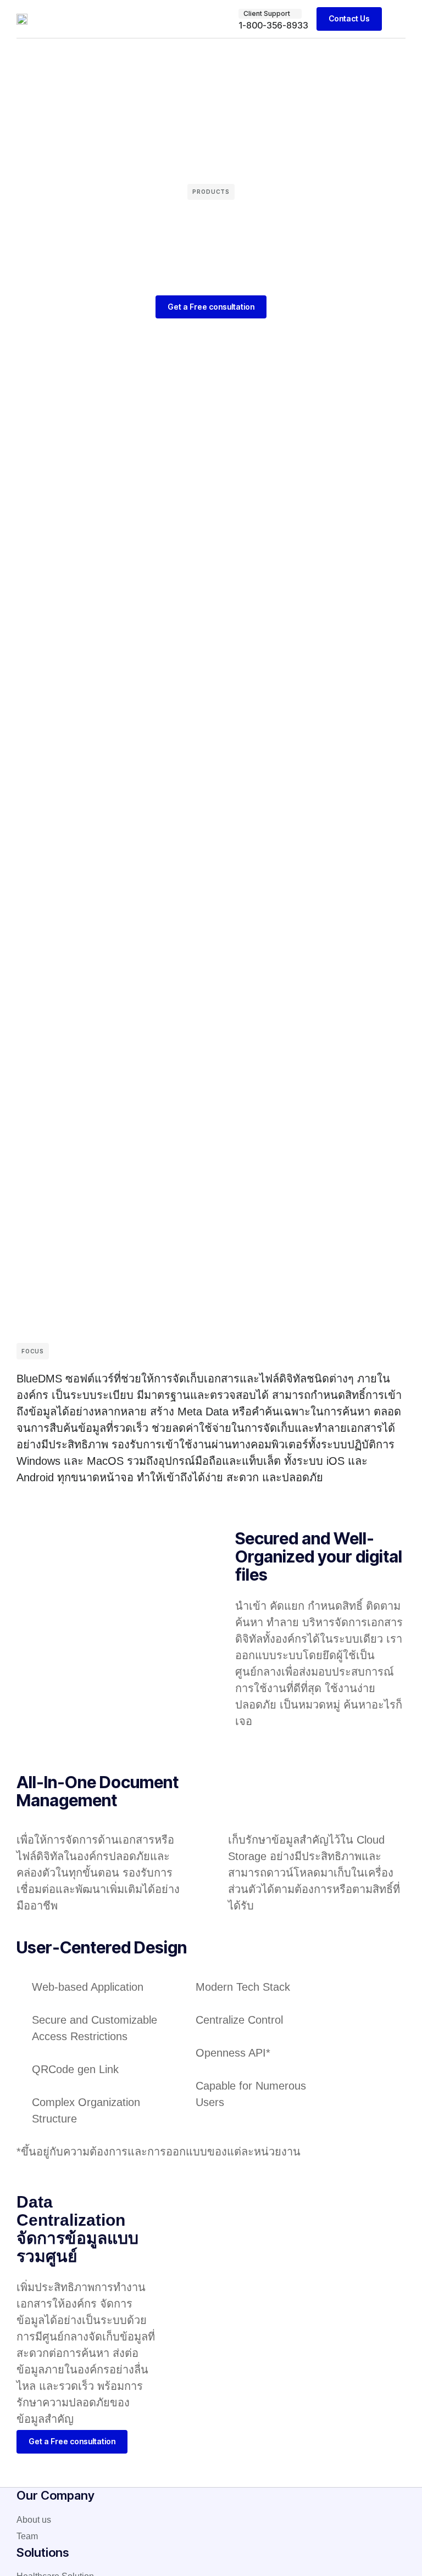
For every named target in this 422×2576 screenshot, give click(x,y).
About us (34, 2520)
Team (27, 2536)
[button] (398, 19)
